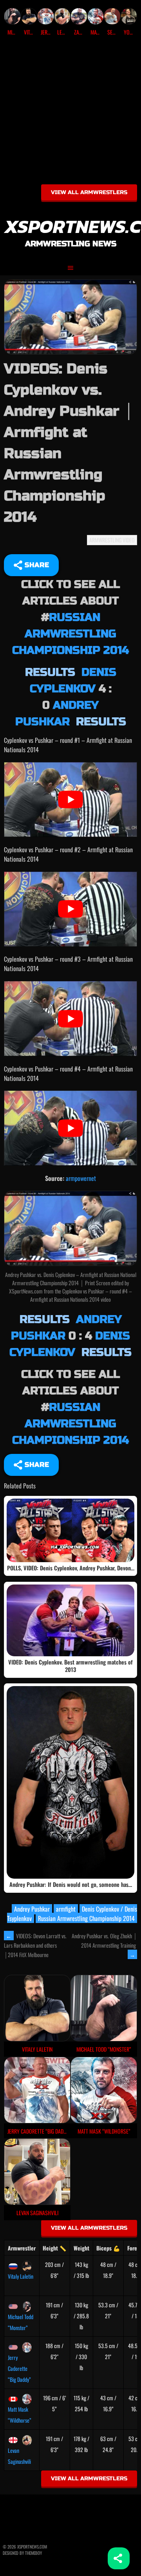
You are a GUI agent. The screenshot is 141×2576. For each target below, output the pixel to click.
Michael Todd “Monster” (21, 2322)
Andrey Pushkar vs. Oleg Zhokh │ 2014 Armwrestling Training (104, 1945)
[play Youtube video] (70, 800)
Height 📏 (54, 2248)
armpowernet (81, 1178)
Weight (81, 2248)
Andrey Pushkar (32, 1909)
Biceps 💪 (108, 2248)
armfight (66, 1909)
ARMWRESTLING (105, 540)
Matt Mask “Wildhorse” (20, 2415)
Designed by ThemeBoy (22, 2553)
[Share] (119, 2558)
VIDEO (129, 540)
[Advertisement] (70, 113)
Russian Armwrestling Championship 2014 (70, 634)
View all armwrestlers (89, 192)
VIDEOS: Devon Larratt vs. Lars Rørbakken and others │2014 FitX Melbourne (35, 1945)
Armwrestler (22, 2248)
